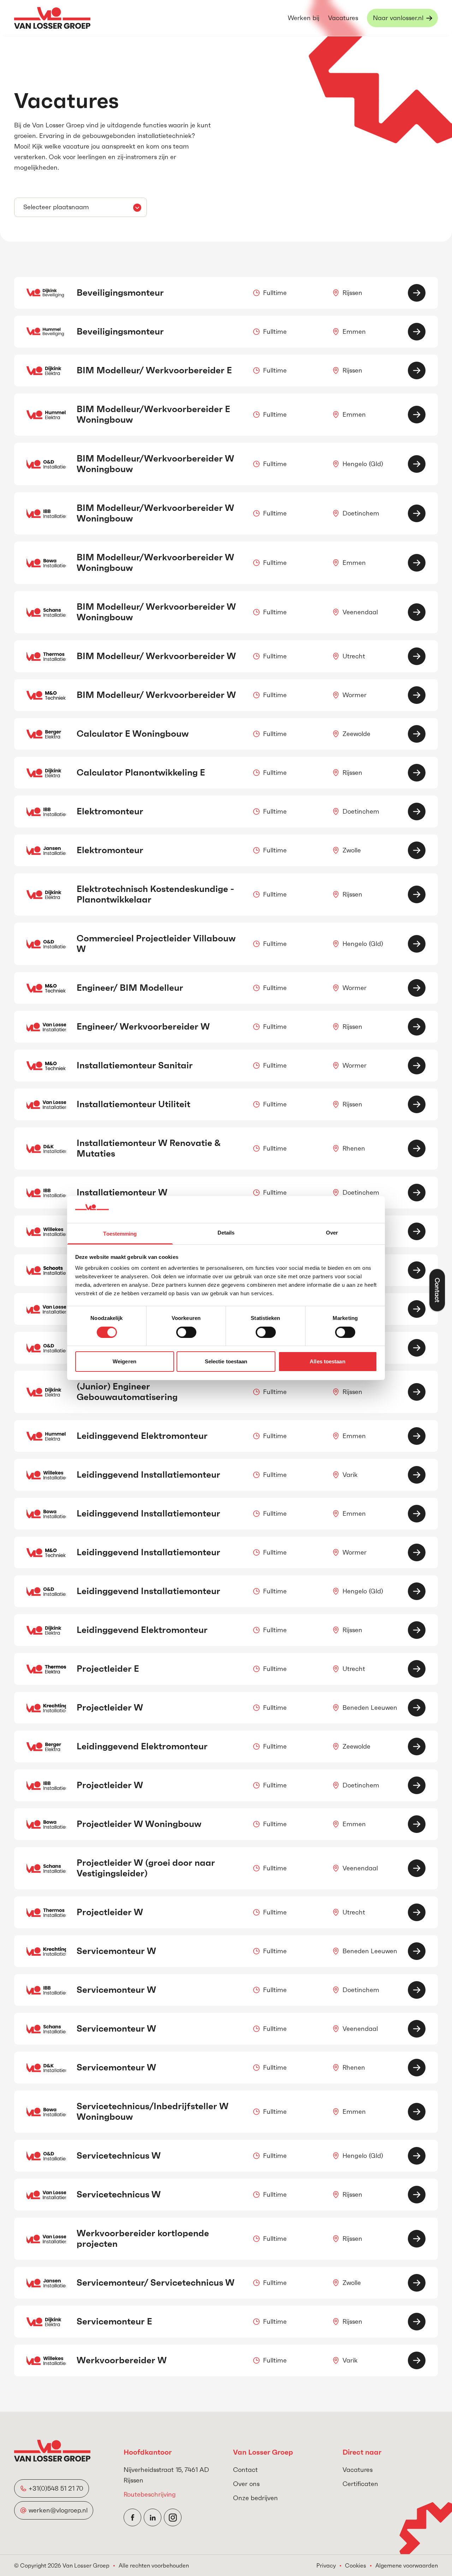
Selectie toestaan (226, 1361)
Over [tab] (332, 1233)
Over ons (246, 2484)
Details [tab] (226, 1233)
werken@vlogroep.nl (58, 2510)
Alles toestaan (327, 1361)
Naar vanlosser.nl (398, 18)
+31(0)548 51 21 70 (56, 2488)
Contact (245, 2470)
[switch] (186, 1332)
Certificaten (360, 2484)
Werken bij (304, 18)
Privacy (326, 2565)
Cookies (356, 2565)
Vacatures (343, 18)
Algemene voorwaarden (407, 2565)
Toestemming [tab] (120, 1234)
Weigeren (124, 1361)
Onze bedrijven (255, 2498)
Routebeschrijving (150, 2494)
